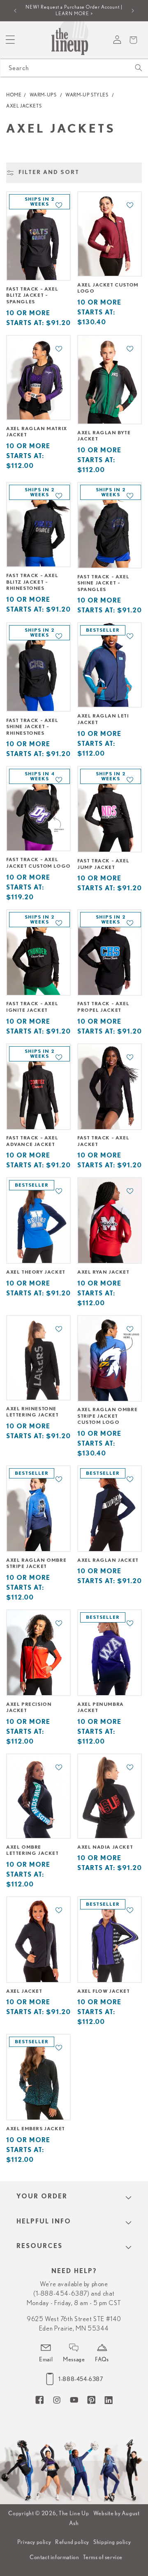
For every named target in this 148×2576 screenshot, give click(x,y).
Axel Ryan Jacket (103, 1272)
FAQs (102, 2359)
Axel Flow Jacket (104, 1991)
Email (46, 2359)
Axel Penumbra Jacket (101, 1707)
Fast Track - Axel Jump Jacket (103, 864)
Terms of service (103, 2557)
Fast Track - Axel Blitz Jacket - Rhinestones (32, 582)
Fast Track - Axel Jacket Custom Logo (38, 863)
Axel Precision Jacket (29, 1707)
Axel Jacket (24, 1991)
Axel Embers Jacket (36, 2129)
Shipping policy (112, 2542)
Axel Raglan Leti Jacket (103, 719)
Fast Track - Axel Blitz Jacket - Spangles (32, 295)
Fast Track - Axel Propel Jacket (103, 1007)
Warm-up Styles (87, 95)
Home (14, 95)
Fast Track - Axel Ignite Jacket (32, 1007)
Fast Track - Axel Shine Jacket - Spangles (103, 583)
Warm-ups (43, 95)
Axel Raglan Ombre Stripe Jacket (36, 1563)
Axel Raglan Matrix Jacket (37, 432)
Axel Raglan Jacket (108, 1560)
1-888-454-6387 (81, 2379)
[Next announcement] (133, 11)
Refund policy (72, 2542)
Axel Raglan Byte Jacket (104, 436)
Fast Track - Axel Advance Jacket (32, 1141)
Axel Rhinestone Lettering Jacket (32, 1412)
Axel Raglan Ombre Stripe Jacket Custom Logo (107, 1416)
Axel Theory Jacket (36, 1272)
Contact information (54, 2557)
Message (74, 2359)
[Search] (139, 68)
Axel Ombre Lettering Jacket (32, 1850)
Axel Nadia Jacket (105, 1847)
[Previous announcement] (15, 11)
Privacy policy (34, 2542)
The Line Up (74, 2513)
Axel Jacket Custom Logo (108, 288)
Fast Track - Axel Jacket (103, 1141)
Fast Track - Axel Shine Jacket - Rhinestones (32, 727)
